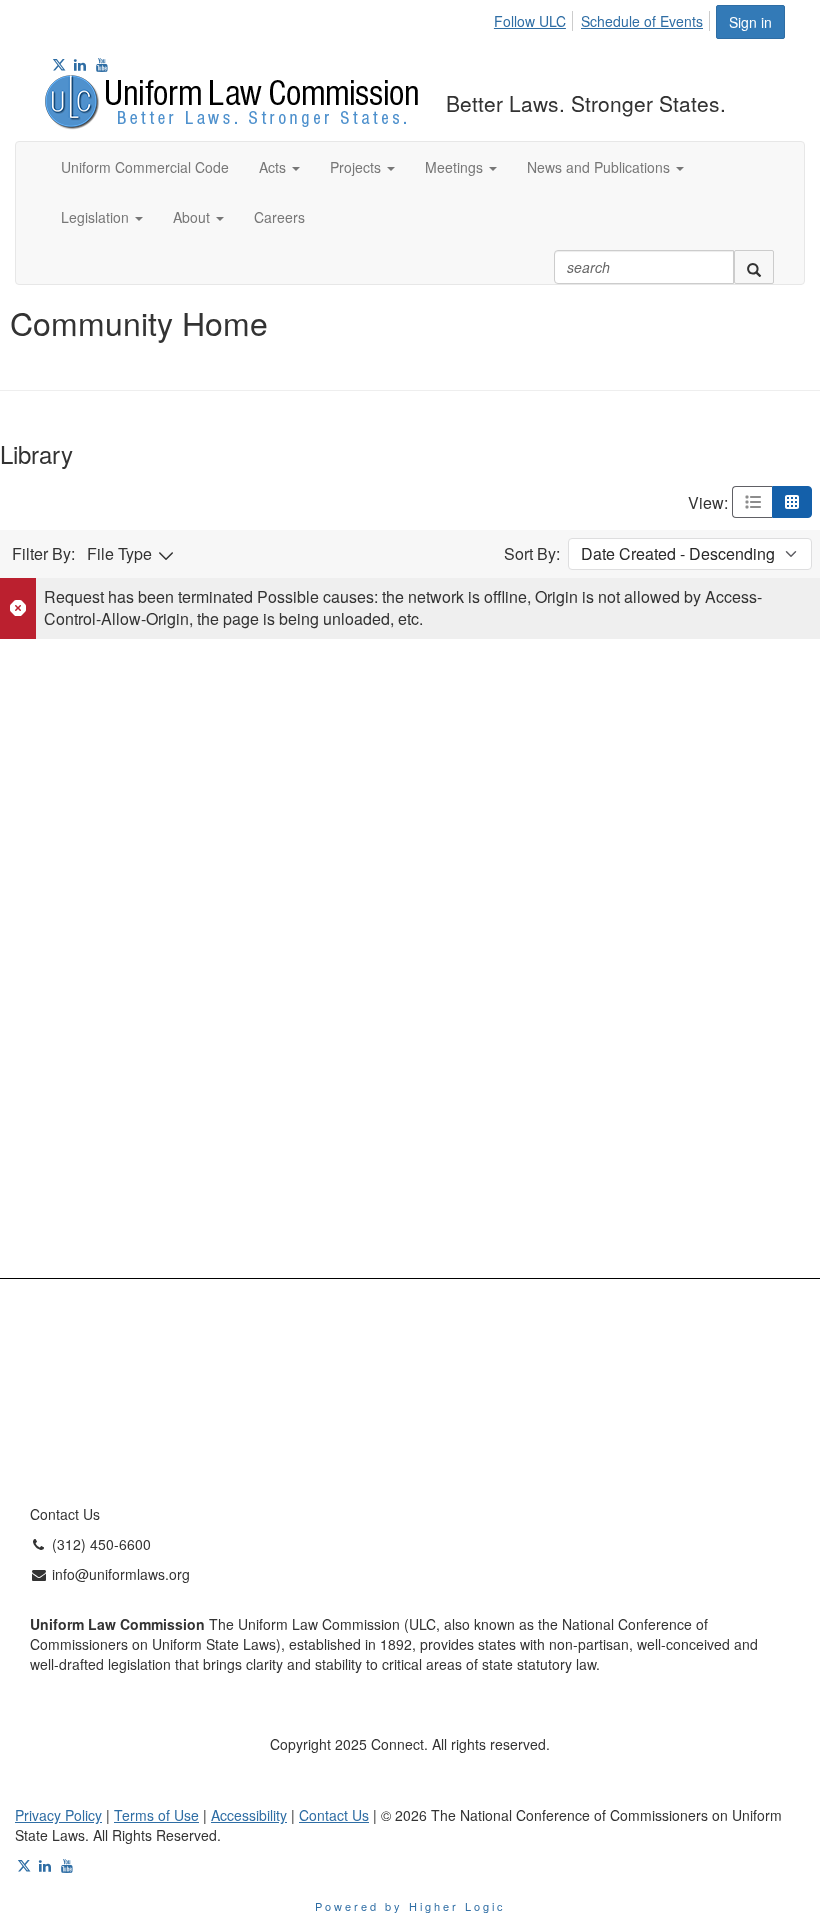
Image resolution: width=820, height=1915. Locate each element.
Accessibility (249, 1815)
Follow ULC (530, 21)
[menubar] (604, 18)
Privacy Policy (58, 1815)
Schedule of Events (642, 21)
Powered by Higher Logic (410, 1906)
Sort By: (532, 554)
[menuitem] (535, 18)
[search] (754, 267)
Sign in (750, 22)
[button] (279, 167)
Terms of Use (156, 1815)
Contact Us (334, 1815)
